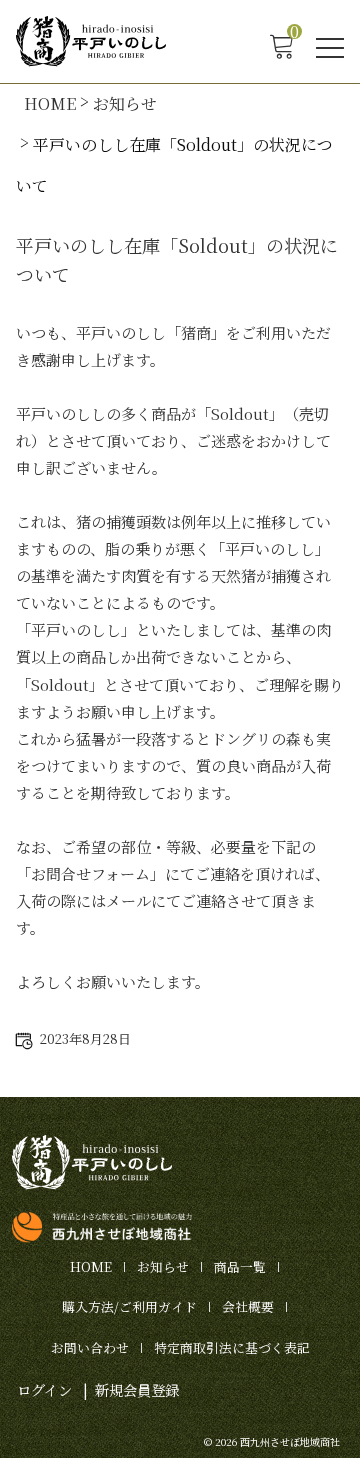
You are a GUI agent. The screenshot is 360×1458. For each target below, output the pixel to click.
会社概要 (248, 1306)
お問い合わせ (90, 1347)
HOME (50, 103)
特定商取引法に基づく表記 (232, 1347)
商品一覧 (240, 1266)
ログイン (44, 1389)
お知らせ (125, 103)
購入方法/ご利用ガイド (129, 1306)
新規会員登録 (137, 1389)
